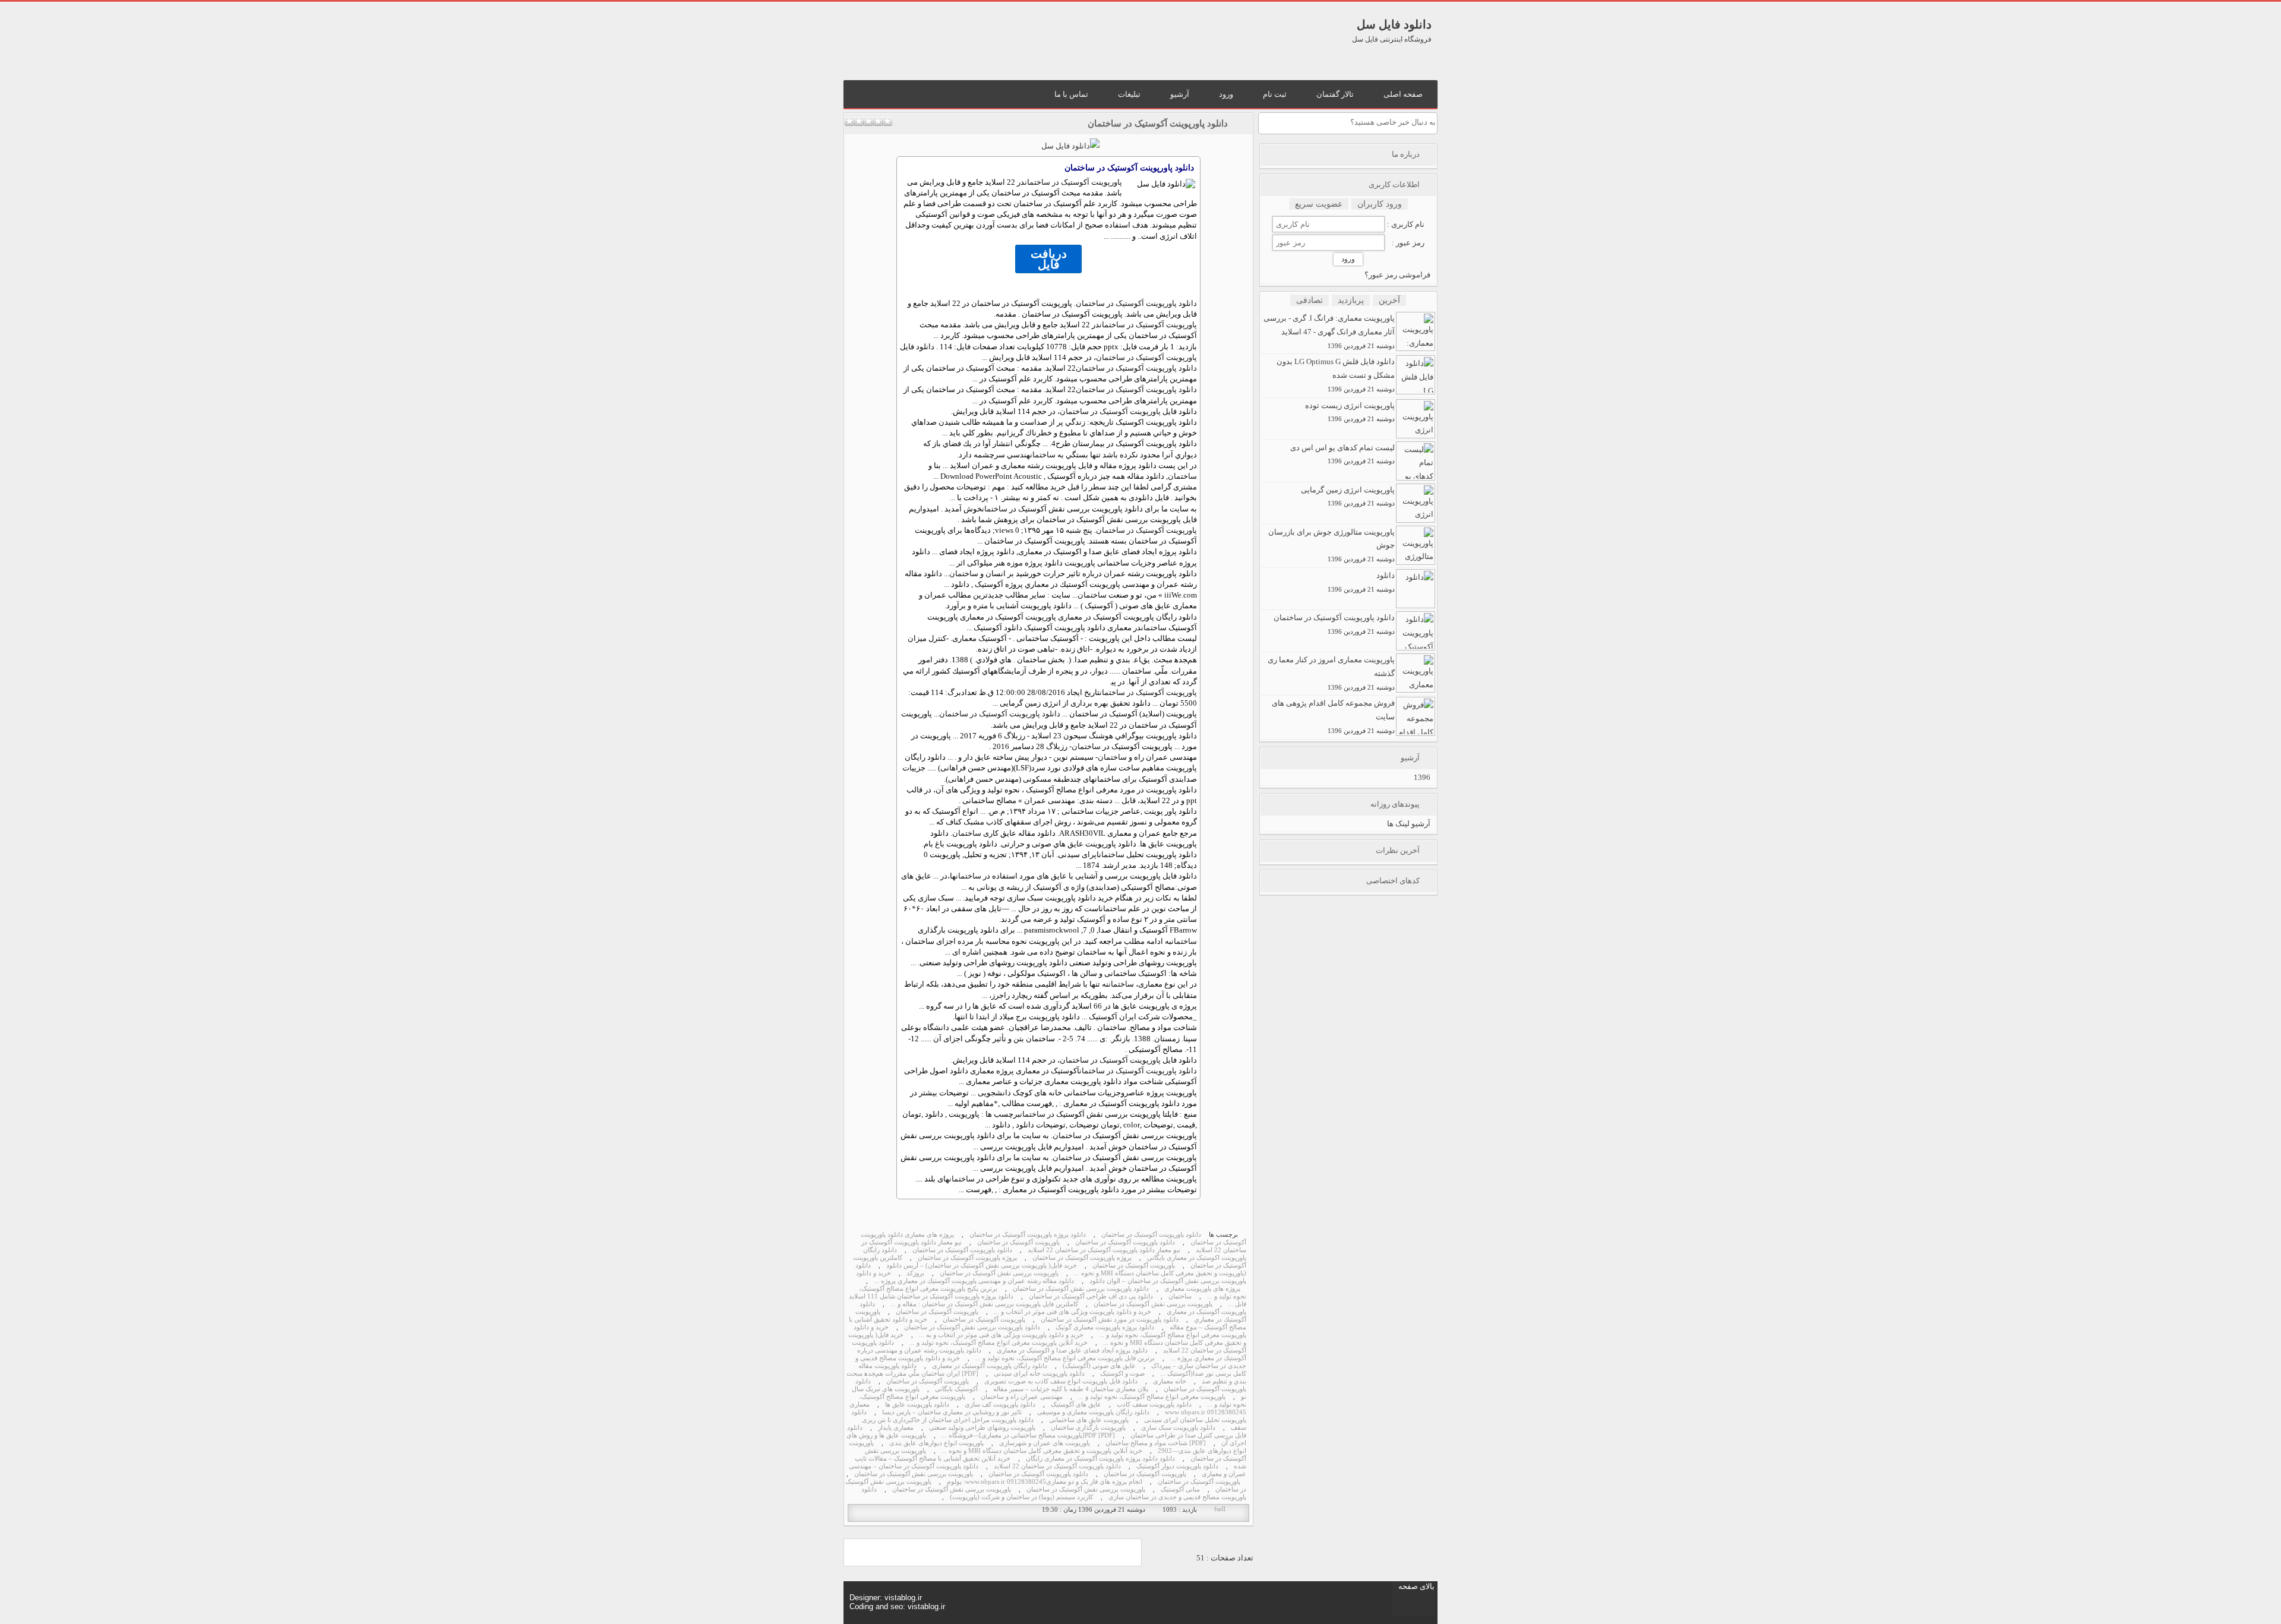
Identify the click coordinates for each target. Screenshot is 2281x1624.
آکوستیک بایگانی (956, 1389)
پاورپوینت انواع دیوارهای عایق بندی (936, 1443)
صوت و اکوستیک (1122, 1374)
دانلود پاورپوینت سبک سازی (1178, 1428)
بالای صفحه (1416, 1586)
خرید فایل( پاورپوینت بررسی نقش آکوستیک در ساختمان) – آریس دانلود (982, 1266)
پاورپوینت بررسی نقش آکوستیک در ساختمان (999, 1273)
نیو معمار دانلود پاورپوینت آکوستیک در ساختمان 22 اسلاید (1104, 1250)
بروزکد (915, 1273)
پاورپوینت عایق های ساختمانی (1089, 1420)
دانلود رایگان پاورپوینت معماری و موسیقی (1093, 1412)
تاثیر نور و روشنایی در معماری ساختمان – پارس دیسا (952, 1412)
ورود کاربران (1380, 204)
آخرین (1389, 300)
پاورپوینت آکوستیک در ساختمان (1073, 182)
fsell (1220, 1509)
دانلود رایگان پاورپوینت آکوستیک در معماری (990, 1366)
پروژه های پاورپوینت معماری (1202, 1289)
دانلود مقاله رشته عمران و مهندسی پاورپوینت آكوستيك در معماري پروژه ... (974, 1281)
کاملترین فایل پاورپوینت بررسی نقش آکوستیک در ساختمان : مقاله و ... (984, 1304)
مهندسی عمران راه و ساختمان (1022, 1397)
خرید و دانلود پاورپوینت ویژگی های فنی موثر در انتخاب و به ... (1001, 1335)
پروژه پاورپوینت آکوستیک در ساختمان (1082, 1258)
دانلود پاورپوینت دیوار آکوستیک (1177, 1466)
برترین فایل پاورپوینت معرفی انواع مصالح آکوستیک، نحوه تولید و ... (1065, 1358)
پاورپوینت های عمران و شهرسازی (1045, 1443)
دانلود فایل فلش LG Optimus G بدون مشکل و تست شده (1336, 375)
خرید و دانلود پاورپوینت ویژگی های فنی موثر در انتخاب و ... (1072, 1312)
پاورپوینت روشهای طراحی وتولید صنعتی (982, 1428)
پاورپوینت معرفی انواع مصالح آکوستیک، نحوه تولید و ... (1152, 1397)
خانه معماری (1170, 1381)
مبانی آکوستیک (1180, 1489)
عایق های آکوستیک (1076, 1405)
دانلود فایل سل (1394, 24)
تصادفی (1309, 300)
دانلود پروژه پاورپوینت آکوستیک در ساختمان (1028, 1235)
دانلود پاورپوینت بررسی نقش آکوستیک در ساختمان (1081, 1289)
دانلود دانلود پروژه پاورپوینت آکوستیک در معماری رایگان (1100, 1459)
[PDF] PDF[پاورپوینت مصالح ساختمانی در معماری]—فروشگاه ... (1028, 1435)
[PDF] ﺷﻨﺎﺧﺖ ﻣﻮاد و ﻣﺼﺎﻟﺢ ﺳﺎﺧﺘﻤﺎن (1156, 1443)
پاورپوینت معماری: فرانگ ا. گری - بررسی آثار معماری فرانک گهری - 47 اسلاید (1329, 331)
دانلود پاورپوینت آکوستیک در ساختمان (1158, 124)
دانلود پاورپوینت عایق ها (917, 1405)
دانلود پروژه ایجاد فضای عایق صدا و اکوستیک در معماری (1072, 1350)
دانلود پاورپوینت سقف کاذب (1154, 1405)
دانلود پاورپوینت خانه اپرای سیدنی (1039, 1374)
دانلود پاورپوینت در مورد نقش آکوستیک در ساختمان (1110, 1320)
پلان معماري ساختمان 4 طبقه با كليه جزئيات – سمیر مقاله (1071, 1389)
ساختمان (1043, 455)
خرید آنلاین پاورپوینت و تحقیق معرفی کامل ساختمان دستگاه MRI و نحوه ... (1042, 1451)
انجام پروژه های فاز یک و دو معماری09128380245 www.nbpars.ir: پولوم (1045, 1482)
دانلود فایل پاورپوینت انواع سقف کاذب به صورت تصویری (1061, 1381)
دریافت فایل (1049, 259)
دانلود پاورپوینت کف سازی (1000, 1405)
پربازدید (1351, 300)
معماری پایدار (896, 1428)
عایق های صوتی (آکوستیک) (1099, 1366)
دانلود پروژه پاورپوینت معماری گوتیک (1105, 1327)
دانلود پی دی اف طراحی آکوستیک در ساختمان (1091, 1296)
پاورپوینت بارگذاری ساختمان (1088, 1428)
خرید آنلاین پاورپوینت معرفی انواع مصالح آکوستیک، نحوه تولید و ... (999, 1343)
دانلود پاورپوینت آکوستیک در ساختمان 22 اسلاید (1057, 1466)
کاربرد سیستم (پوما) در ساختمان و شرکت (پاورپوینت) (1021, 1497)
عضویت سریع (1319, 204)
